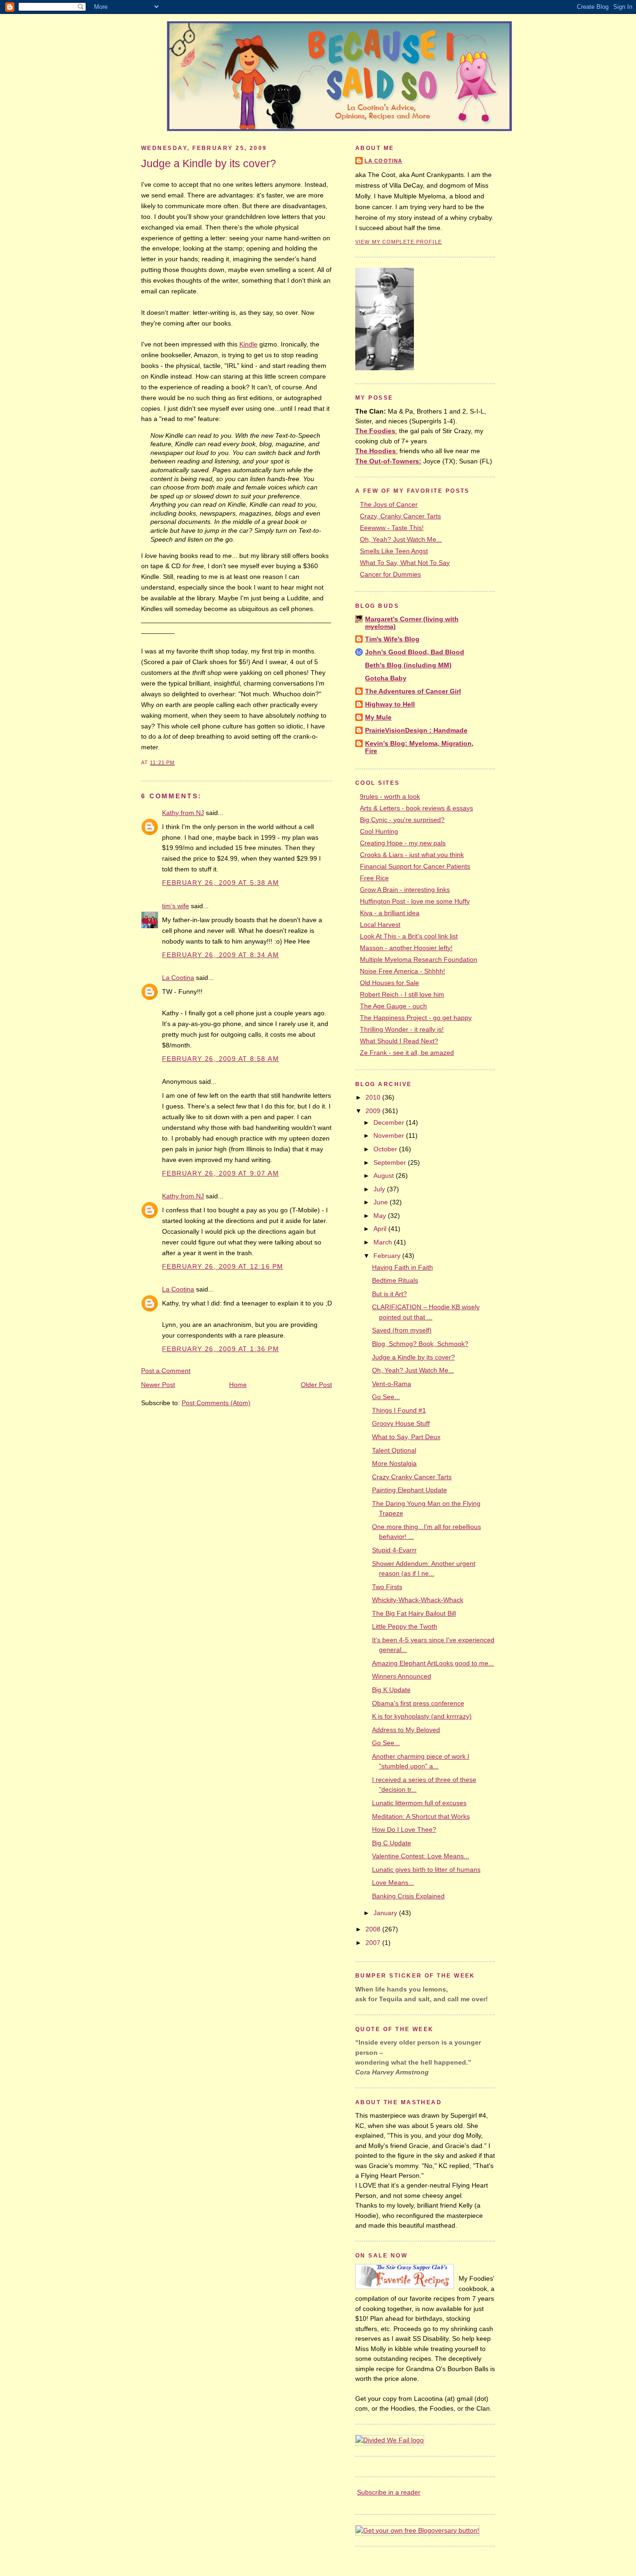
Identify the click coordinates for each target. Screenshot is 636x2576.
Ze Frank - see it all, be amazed (407, 1053)
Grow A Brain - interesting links (405, 890)
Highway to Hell (390, 704)
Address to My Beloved (406, 1730)
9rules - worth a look (390, 796)
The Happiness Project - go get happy (416, 1018)
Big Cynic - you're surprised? (402, 820)
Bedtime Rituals (395, 1280)
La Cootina (178, 978)
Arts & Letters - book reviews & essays (416, 808)
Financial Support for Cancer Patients (415, 866)
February (388, 1256)
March (384, 1242)
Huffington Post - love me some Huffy (415, 901)
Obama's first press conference (418, 1703)
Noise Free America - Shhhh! (403, 971)
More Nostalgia (394, 1463)
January (386, 1913)
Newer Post (158, 1385)
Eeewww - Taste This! (392, 528)
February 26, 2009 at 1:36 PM (220, 1349)
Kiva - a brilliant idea (390, 913)
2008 (374, 1929)
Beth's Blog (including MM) (408, 665)
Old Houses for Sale (389, 983)
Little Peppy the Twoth (405, 1626)
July (380, 1189)
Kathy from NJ (183, 813)
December (390, 1122)
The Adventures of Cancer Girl (413, 691)
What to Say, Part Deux (406, 1437)
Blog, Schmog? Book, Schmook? (420, 1344)
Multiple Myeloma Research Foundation (419, 959)
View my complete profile (399, 242)
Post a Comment (166, 1371)
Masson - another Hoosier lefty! (406, 948)
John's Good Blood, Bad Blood (415, 652)
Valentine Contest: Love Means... (421, 1856)
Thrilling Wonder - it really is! (402, 1029)
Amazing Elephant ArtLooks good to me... (433, 1663)
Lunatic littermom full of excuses (419, 1803)
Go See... (386, 1397)
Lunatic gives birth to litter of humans (426, 1869)
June (382, 1202)
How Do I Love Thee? (404, 1829)
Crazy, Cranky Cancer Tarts (400, 516)
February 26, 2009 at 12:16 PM (223, 1266)
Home (238, 1385)
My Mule (378, 717)
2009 (374, 1111)
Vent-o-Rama (392, 1384)
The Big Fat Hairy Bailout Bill (414, 1613)
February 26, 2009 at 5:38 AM (220, 883)
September (391, 1162)
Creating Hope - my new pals (403, 843)
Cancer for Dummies (390, 574)
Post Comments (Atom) (216, 1403)
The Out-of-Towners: (388, 461)
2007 (374, 1943)
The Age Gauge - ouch (393, 1006)
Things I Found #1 (399, 1410)
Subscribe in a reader (389, 2492)
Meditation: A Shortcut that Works (421, 1816)
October (386, 1149)
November (390, 1135)
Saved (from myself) (402, 1330)
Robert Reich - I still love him (402, 994)
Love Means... (393, 1883)
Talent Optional (394, 1450)
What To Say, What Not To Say (405, 563)
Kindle (248, 344)
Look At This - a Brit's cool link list (409, 936)
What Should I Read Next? (399, 1041)
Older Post (316, 1385)
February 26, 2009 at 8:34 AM (220, 955)
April (381, 1229)
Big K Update (391, 1690)
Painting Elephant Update (409, 1490)
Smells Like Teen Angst (394, 551)
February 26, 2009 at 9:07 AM (220, 1173)
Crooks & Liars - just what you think (412, 855)
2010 (374, 1097)
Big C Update (392, 1843)
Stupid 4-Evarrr (394, 1550)
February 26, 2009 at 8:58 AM (220, 1059)
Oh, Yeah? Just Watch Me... (401, 539)
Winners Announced (402, 1676)
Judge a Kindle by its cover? (209, 163)
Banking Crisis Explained (408, 1896)
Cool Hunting (379, 831)
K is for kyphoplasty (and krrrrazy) (422, 1716)
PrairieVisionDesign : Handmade (416, 730)
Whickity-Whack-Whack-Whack (418, 1600)
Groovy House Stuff (401, 1423)
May (381, 1216)
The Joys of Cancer (389, 504)
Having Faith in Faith (403, 1267)
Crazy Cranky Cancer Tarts (412, 1477)
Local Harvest (380, 924)
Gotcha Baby (386, 678)
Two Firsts (387, 1587)
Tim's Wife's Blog (392, 639)
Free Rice (374, 878)
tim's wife (176, 906)
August (385, 1176)
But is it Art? (389, 1294)
